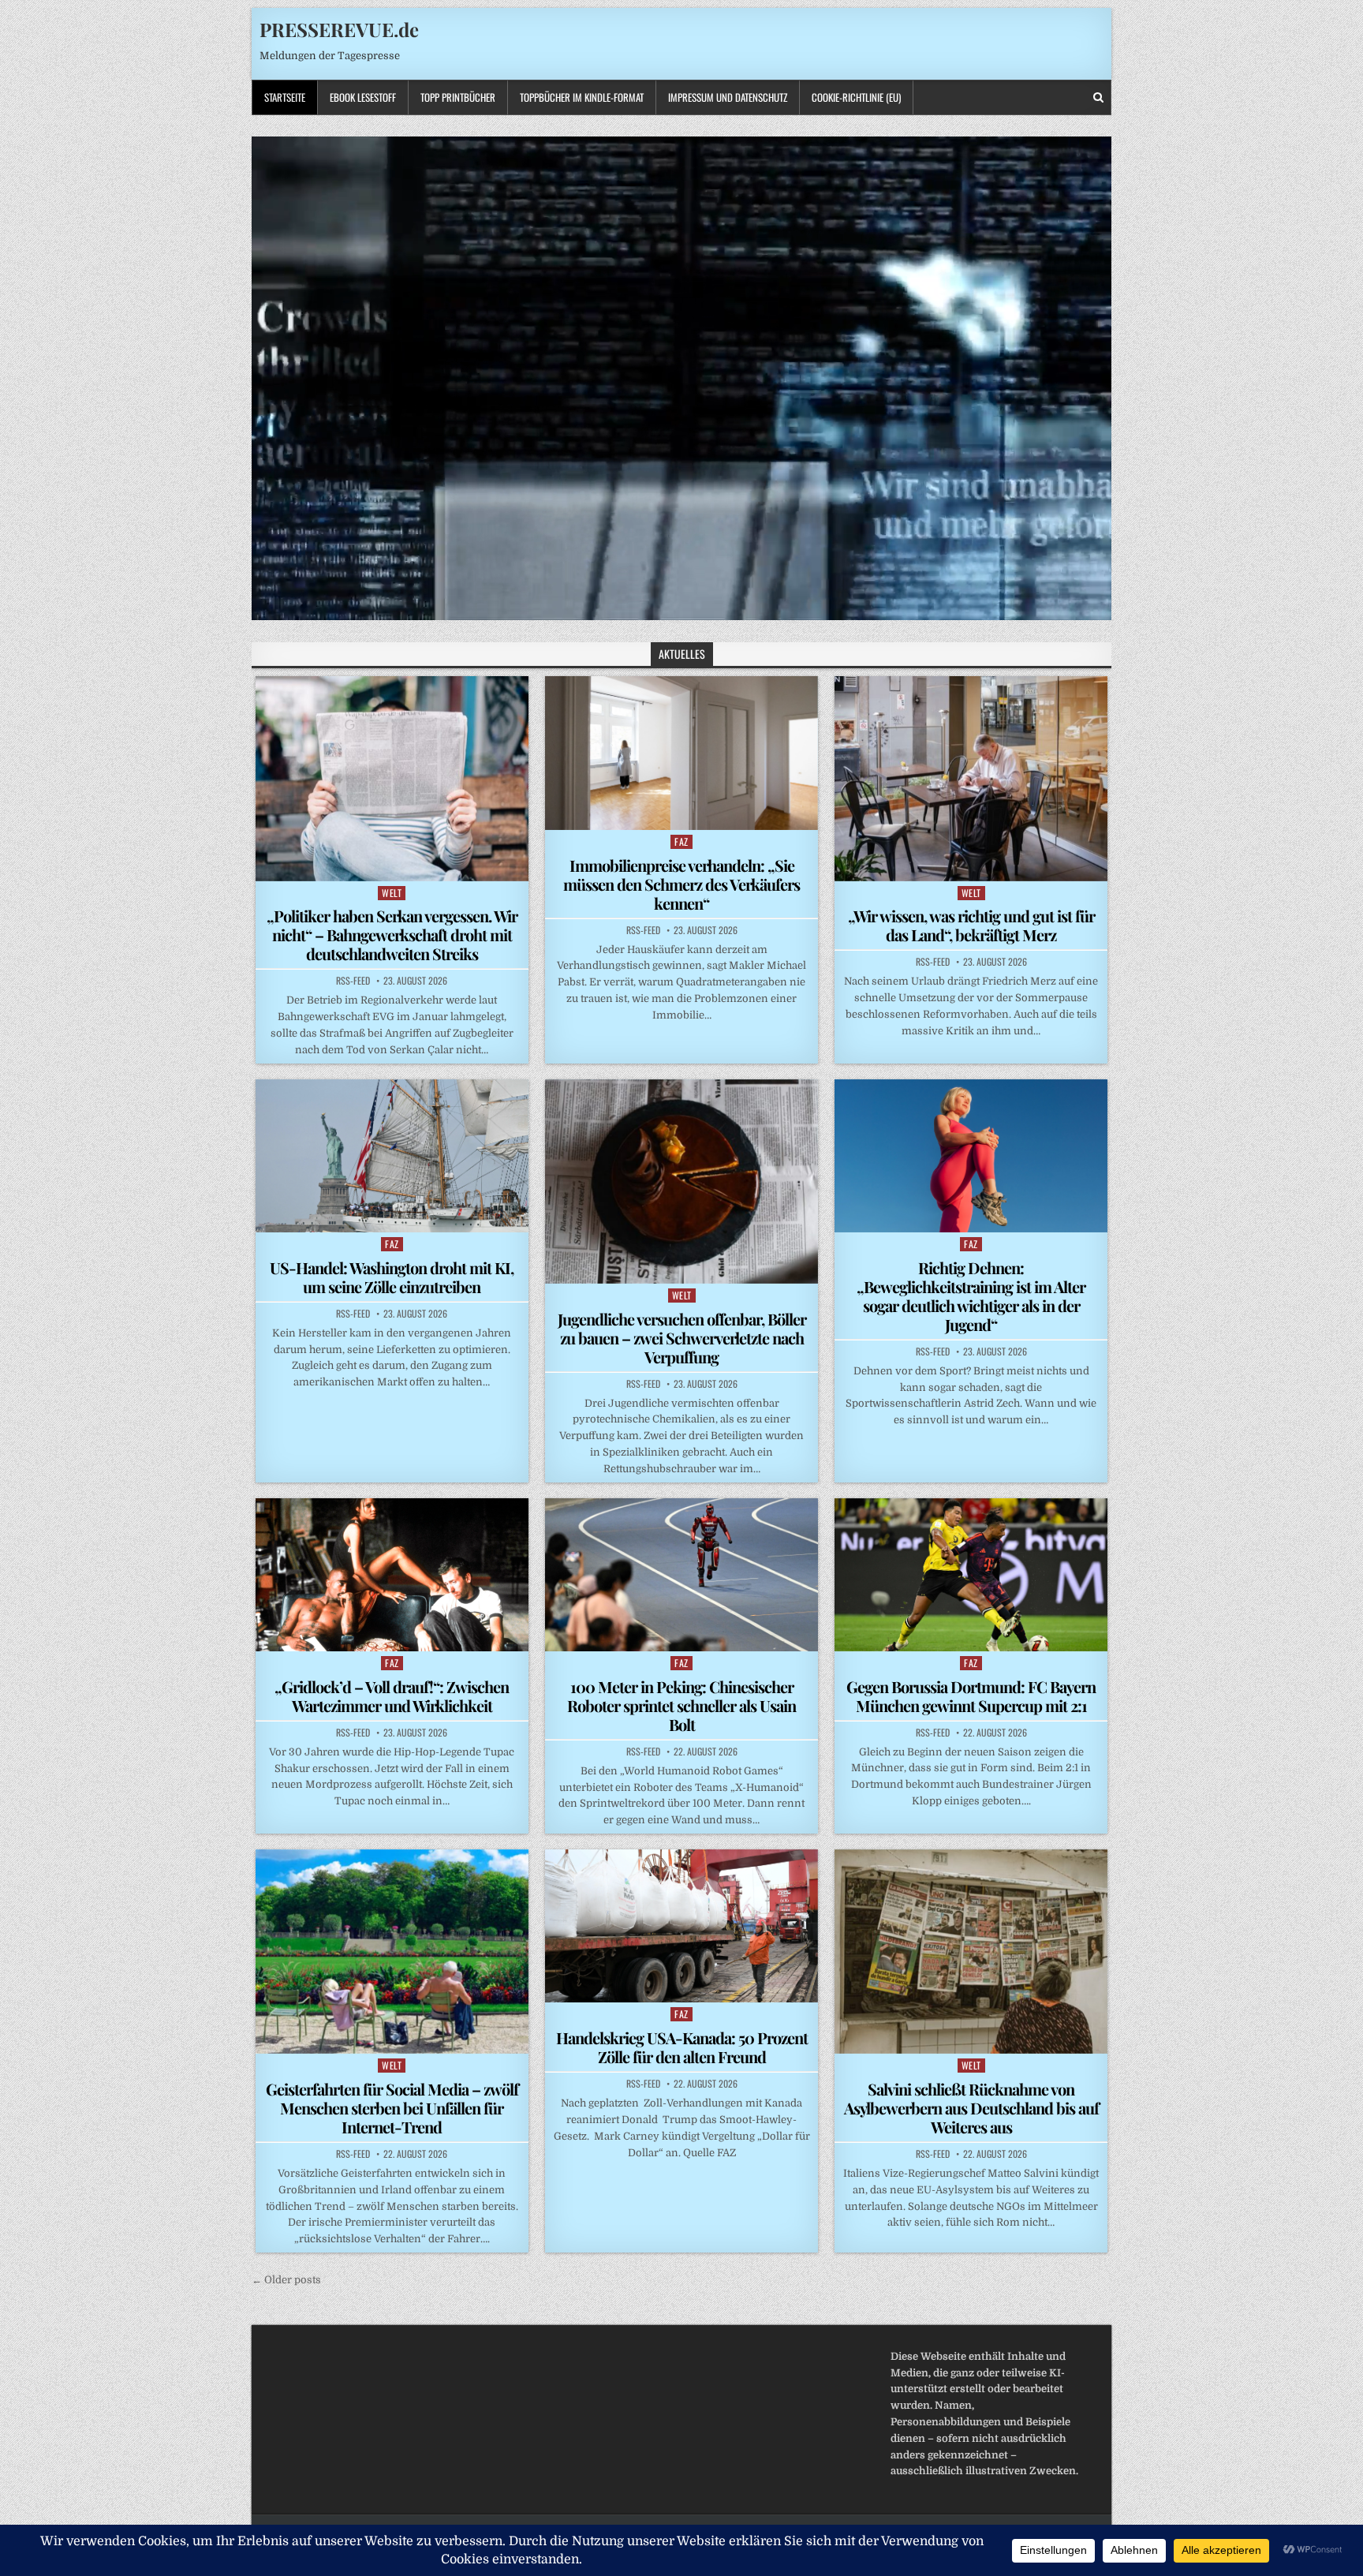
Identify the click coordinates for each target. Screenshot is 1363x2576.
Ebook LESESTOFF (363, 97)
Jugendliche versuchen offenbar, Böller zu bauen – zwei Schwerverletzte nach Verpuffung (682, 1338)
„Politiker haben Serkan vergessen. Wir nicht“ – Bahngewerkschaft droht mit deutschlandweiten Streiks (392, 935)
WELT (392, 893)
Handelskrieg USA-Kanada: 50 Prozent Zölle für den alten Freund (682, 2047)
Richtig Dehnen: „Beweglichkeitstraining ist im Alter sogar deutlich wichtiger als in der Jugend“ (971, 1296)
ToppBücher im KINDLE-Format (582, 97)
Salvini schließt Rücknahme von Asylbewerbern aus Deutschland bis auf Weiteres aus (971, 2108)
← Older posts (286, 2280)
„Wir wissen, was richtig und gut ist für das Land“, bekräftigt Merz (971, 925)
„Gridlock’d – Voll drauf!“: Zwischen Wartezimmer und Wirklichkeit (392, 1696)
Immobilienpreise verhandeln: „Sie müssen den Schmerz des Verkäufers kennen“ (681, 884)
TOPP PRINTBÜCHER (458, 97)
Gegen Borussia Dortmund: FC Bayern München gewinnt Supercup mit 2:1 (971, 1696)
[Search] (1098, 97)
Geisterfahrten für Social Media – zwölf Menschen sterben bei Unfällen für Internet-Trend (392, 2108)
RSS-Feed (353, 981)
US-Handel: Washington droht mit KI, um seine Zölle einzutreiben (392, 1277)
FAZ (681, 841)
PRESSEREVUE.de (339, 29)
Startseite (285, 97)
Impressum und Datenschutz (728, 97)
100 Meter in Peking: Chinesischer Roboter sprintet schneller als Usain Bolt (681, 1705)
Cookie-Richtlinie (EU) (856, 97)
